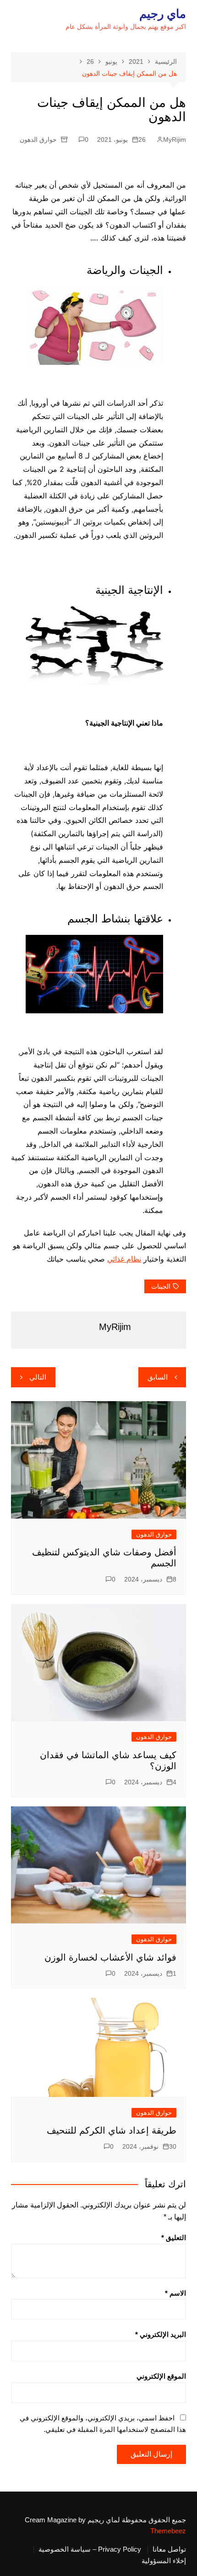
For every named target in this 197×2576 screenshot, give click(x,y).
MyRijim (175, 140)
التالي (38, 1377)
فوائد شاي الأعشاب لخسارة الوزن (110, 1957)
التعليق (174, 2238)
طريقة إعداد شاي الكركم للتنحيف (112, 2130)
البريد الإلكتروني (161, 2334)
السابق (158, 1377)
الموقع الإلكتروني (161, 2376)
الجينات (161, 1286)
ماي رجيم (163, 14)
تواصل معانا (169, 2549)
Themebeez (168, 2531)
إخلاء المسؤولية (164, 2561)
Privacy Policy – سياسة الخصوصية (90, 2549)
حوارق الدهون (38, 140)
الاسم (175, 2293)
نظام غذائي (124, 1259)
